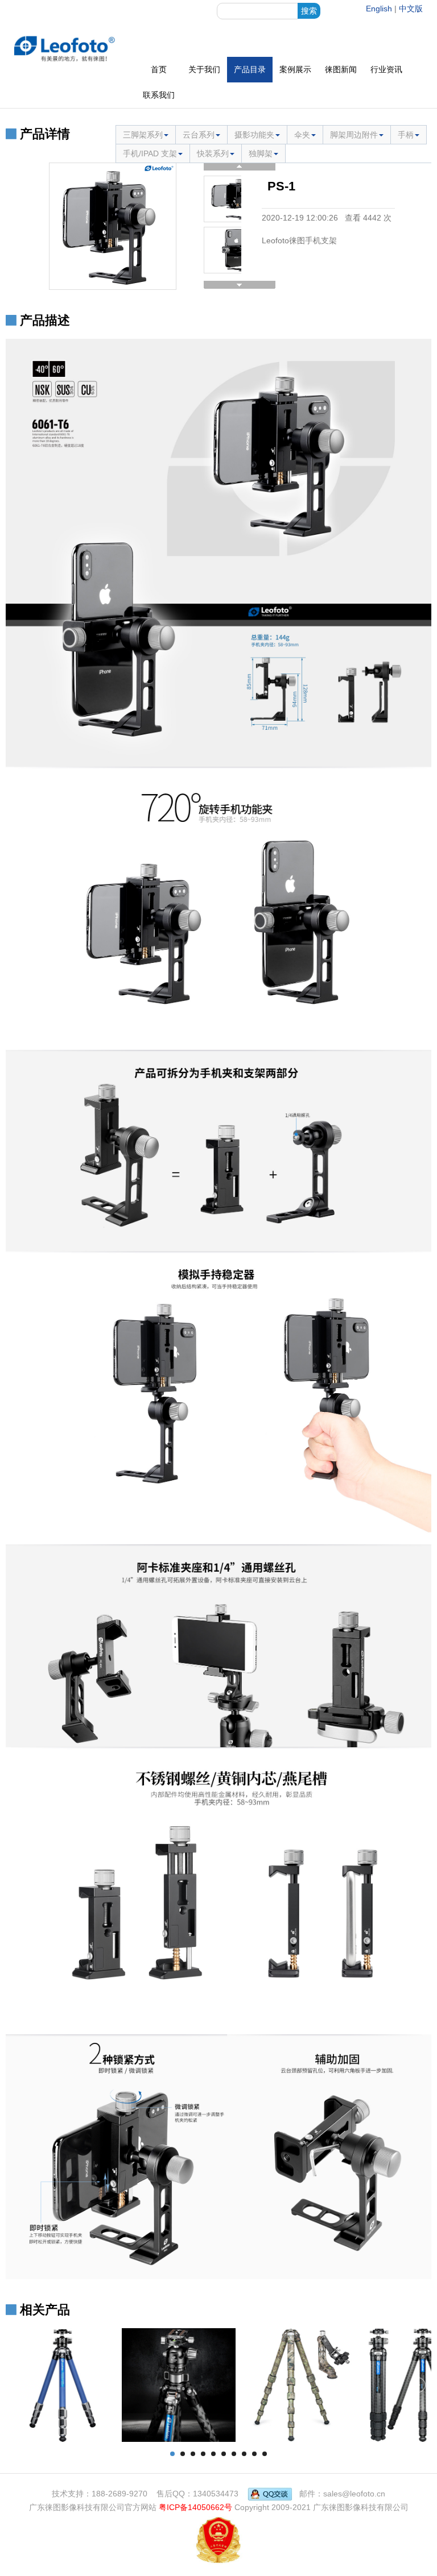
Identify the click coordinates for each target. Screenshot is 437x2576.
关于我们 (204, 69)
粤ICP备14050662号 (195, 2507)
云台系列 (199, 135)
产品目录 (250, 69)
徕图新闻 (341, 69)
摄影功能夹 (254, 135)
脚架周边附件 (354, 135)
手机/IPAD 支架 (150, 153)
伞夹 (302, 135)
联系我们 (159, 95)
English (379, 9)
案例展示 (295, 69)
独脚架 (261, 153)
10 (265, 2454)
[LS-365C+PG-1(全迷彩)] (295, 2384)
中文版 (411, 9)
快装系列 (213, 153)
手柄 (406, 135)
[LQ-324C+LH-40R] (179, 2384)
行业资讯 (386, 69)
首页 (159, 69)
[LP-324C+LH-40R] (63, 2384)
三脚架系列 (143, 135)
